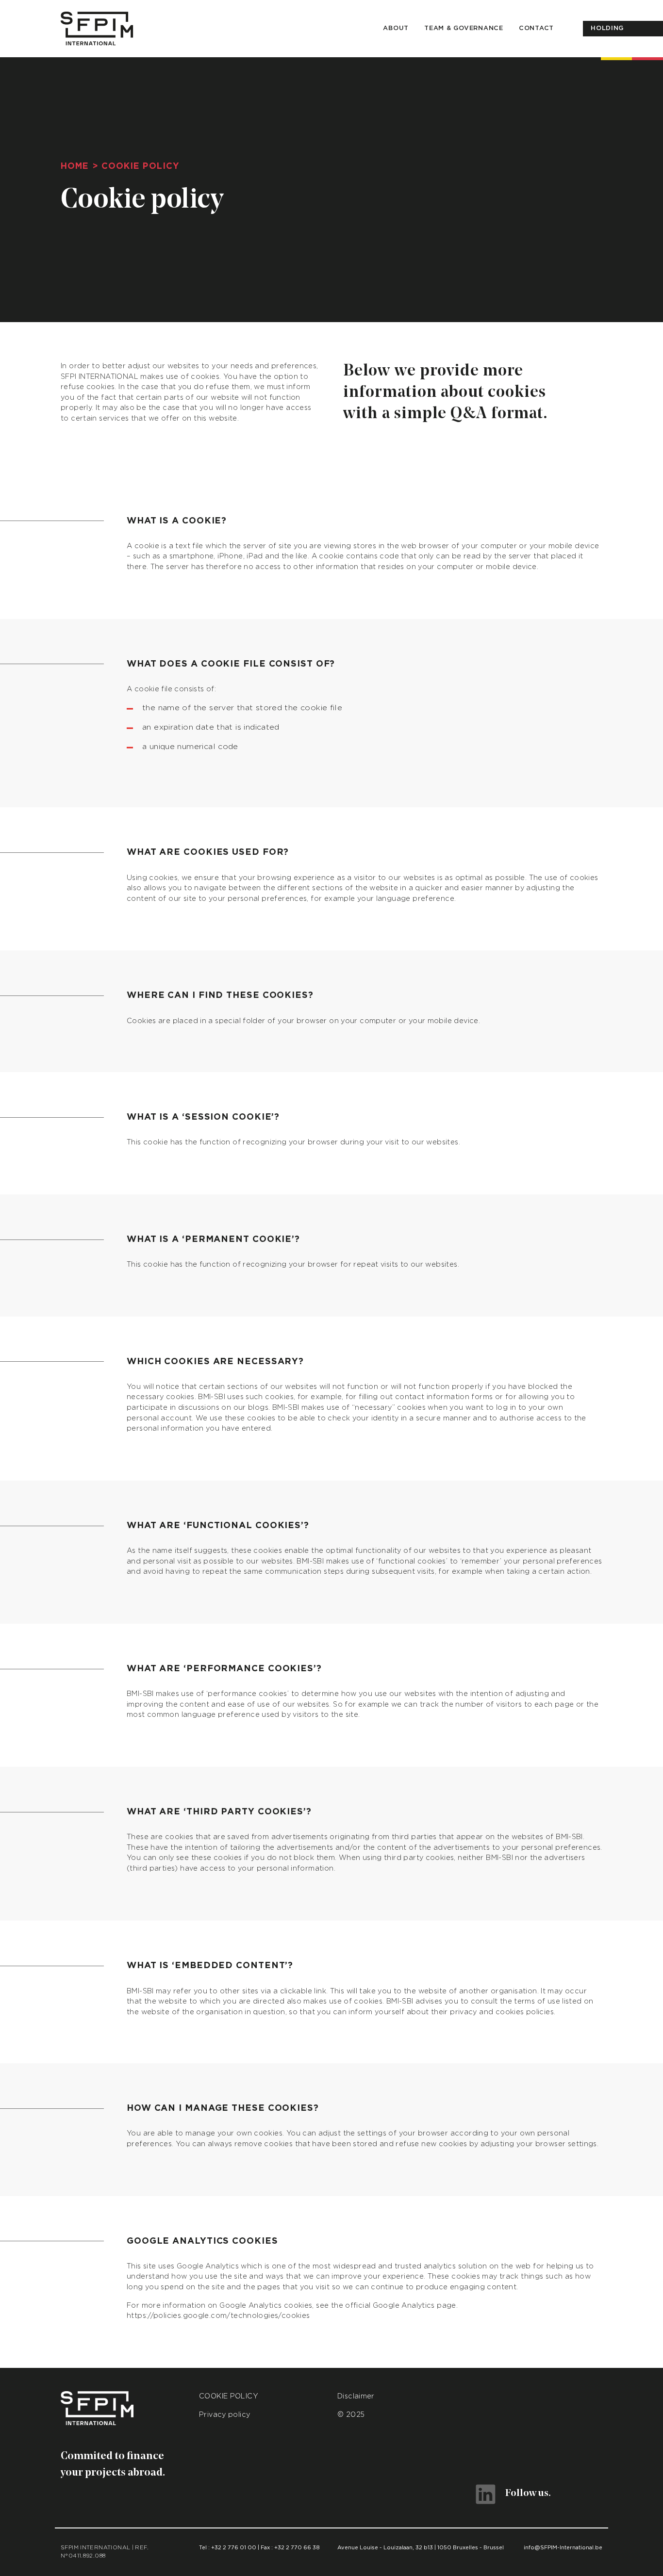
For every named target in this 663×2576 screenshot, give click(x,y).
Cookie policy (229, 2396)
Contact (536, 28)
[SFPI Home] (97, 29)
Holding (607, 28)
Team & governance (464, 28)
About (396, 28)
